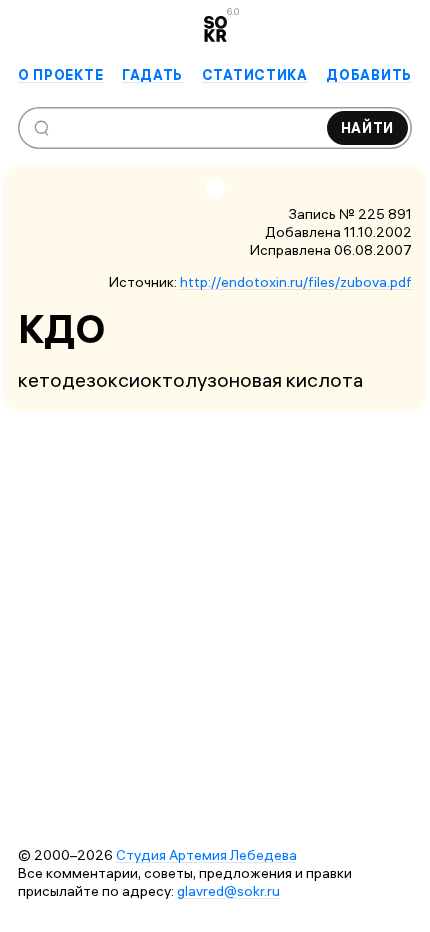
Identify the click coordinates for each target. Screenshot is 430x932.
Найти (368, 128)
